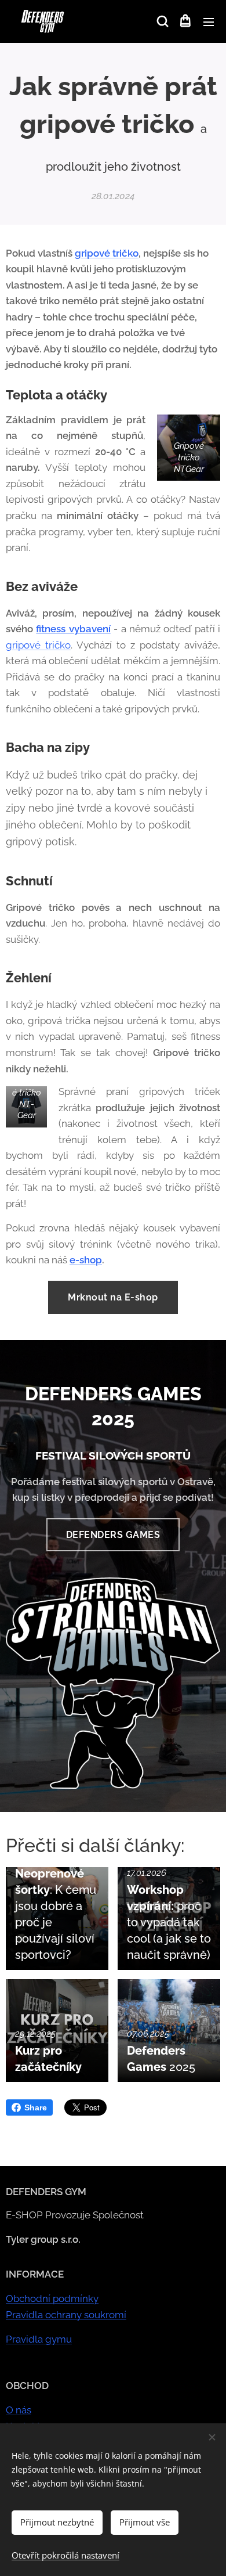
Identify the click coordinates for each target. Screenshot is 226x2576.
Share (36, 2107)
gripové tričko (107, 253)
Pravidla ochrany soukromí (66, 2315)
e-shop (86, 1260)
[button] (162, 21)
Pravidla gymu (39, 2339)
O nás (19, 2410)
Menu (209, 21)
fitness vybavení (73, 629)
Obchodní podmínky (52, 2298)
